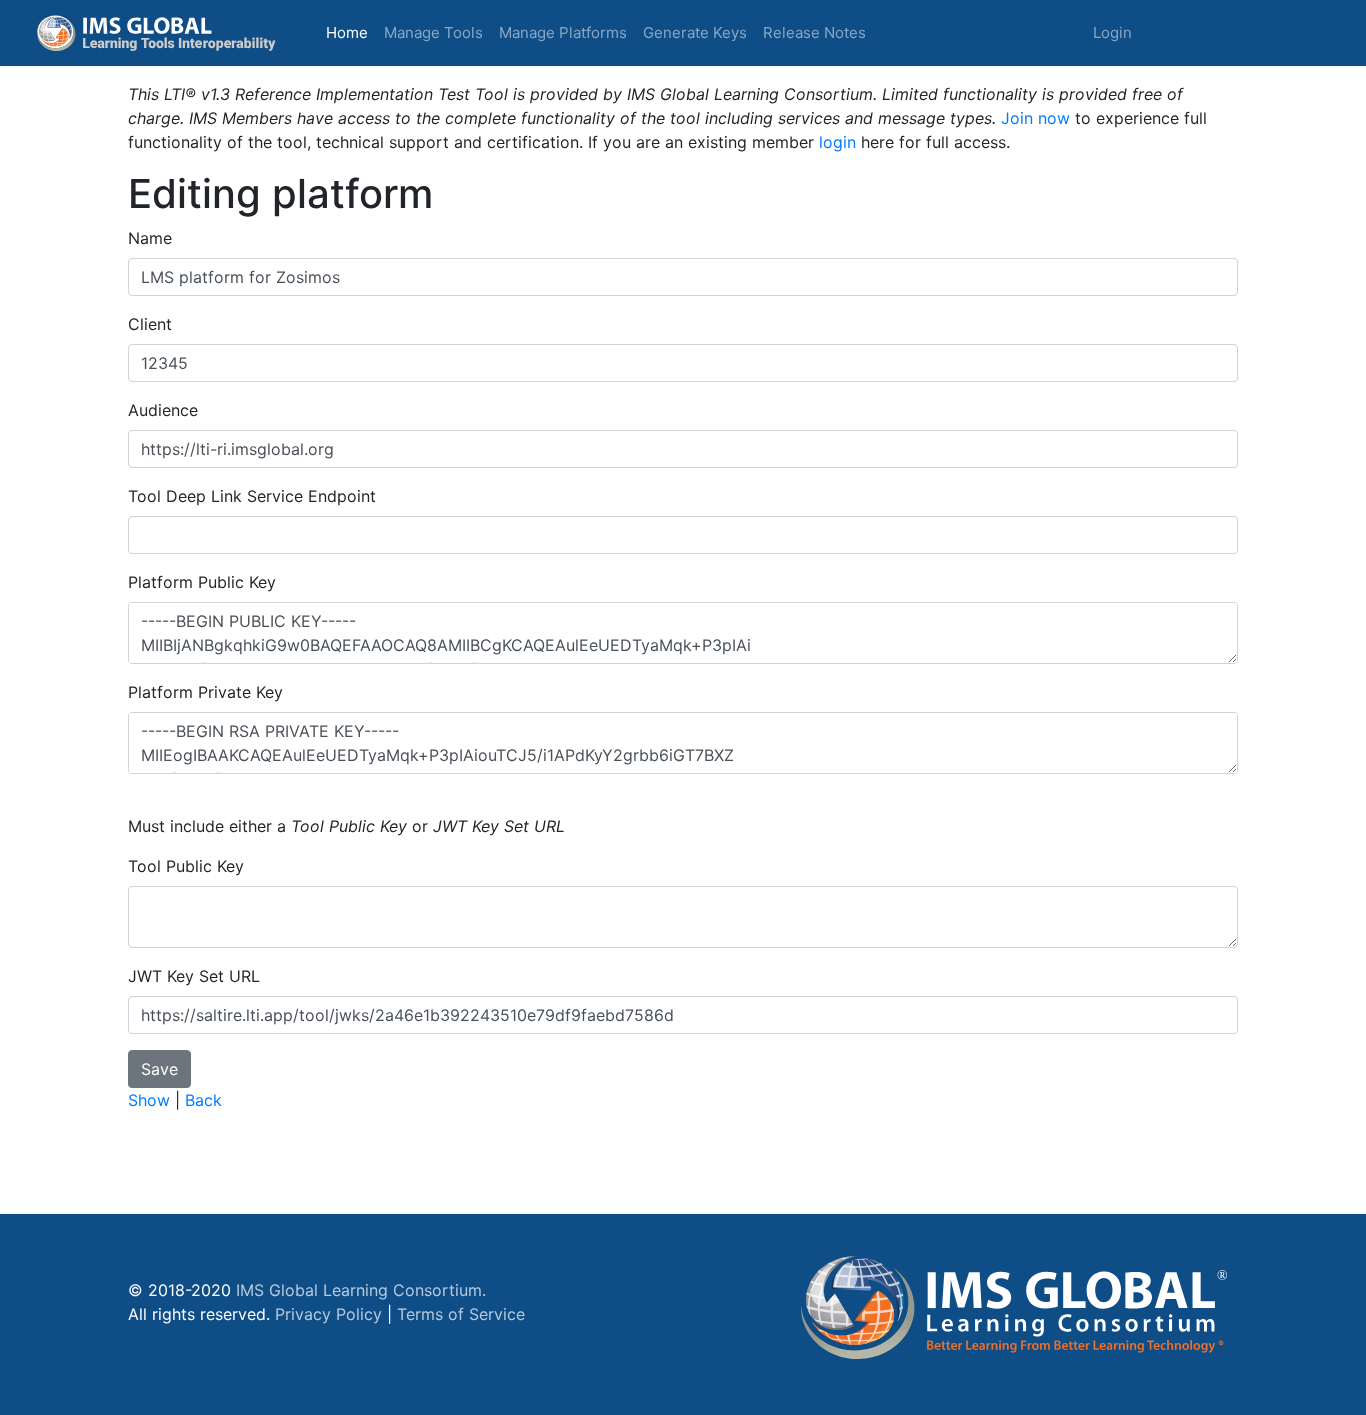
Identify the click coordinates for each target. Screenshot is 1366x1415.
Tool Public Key (186, 866)
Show (149, 1100)
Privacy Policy (328, 1314)
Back (203, 1100)
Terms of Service (461, 1314)
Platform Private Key (205, 692)
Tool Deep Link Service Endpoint (252, 496)
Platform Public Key (202, 582)
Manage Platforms (563, 32)
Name (150, 238)
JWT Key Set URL (194, 976)
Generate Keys (695, 32)
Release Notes (814, 32)
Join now (1035, 118)
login (837, 142)
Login (1112, 32)
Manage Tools (433, 32)
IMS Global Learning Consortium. (361, 1290)
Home (351, 32)
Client (150, 324)
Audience (163, 410)
